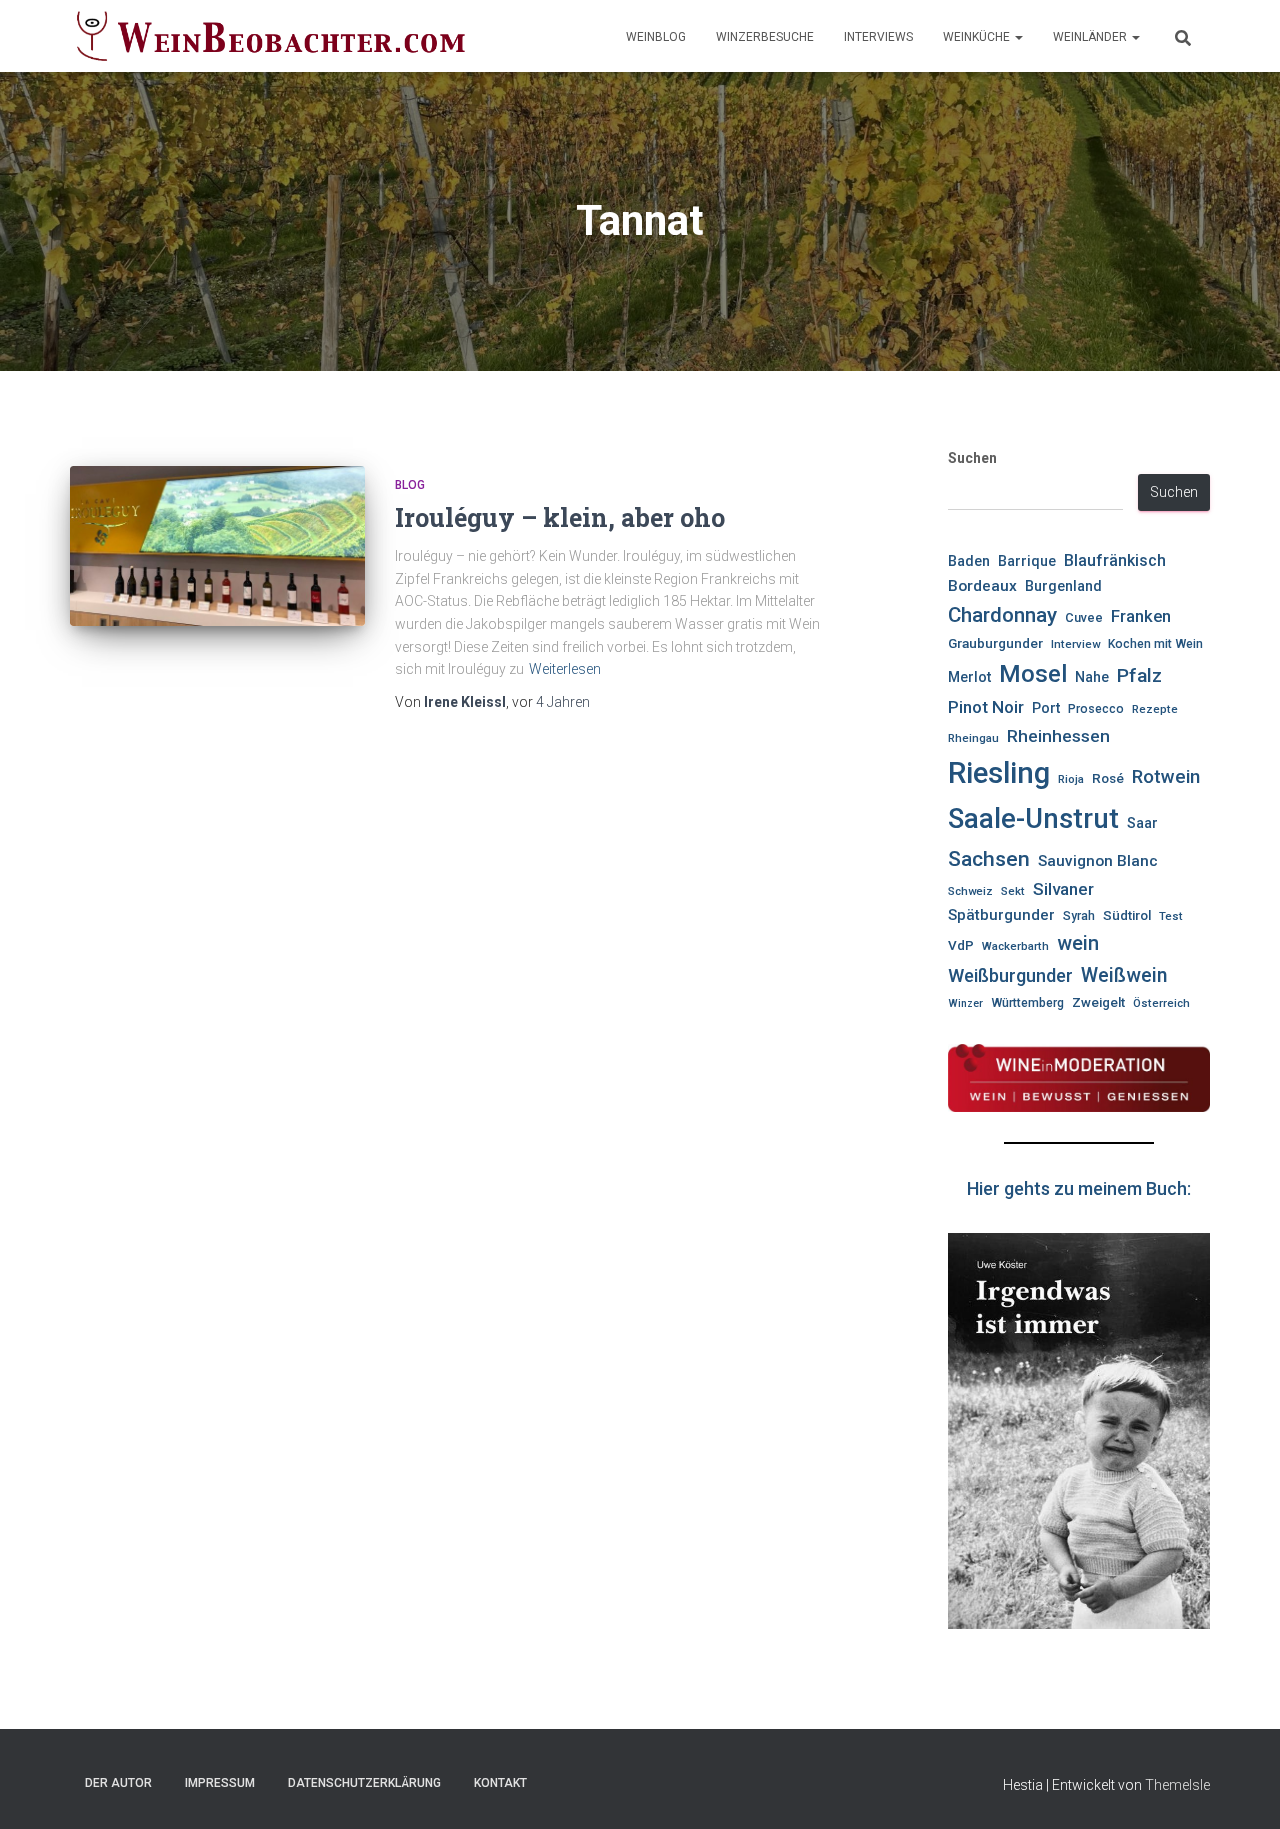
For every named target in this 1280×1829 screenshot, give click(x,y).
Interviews (878, 37)
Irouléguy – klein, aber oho (560, 517)
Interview (1075, 644)
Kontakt (500, 1783)
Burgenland (1063, 586)
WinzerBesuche (765, 37)
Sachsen (989, 858)
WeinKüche (978, 37)
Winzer (965, 1003)
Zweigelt (1098, 1002)
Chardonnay (1002, 615)
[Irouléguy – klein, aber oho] (217, 546)
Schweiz (970, 891)
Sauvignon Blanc (1098, 861)
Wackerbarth (1015, 946)
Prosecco (1096, 709)
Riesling (999, 773)
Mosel (1033, 674)
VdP (961, 945)
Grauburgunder (995, 643)
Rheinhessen (1058, 736)
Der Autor (118, 1783)
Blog (410, 485)
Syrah (1079, 916)
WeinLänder (1091, 37)
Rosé (1108, 778)
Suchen (972, 458)
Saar (1142, 823)
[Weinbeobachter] (271, 36)
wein (1078, 943)
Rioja (1071, 779)
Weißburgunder (1010, 975)
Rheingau (973, 738)
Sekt (1013, 891)
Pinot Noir (986, 707)
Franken (1141, 616)
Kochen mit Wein (1155, 644)
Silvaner (1063, 889)
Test (1171, 916)
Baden (969, 561)
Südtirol (1127, 915)
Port (1046, 708)
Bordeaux (982, 586)
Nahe (1092, 677)
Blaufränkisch (1115, 560)
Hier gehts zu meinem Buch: (1079, 1188)
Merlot (969, 677)
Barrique (1027, 561)
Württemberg (1027, 1003)
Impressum (220, 1783)
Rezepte (1155, 709)
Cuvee (1084, 617)
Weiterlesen (565, 669)
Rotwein (1166, 777)
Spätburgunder (1001, 915)
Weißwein (1124, 975)
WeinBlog (656, 37)
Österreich (1161, 1003)
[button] (1018, 37)
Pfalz (1139, 675)
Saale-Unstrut (1033, 819)
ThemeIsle (1177, 1785)
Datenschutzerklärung (364, 1783)
